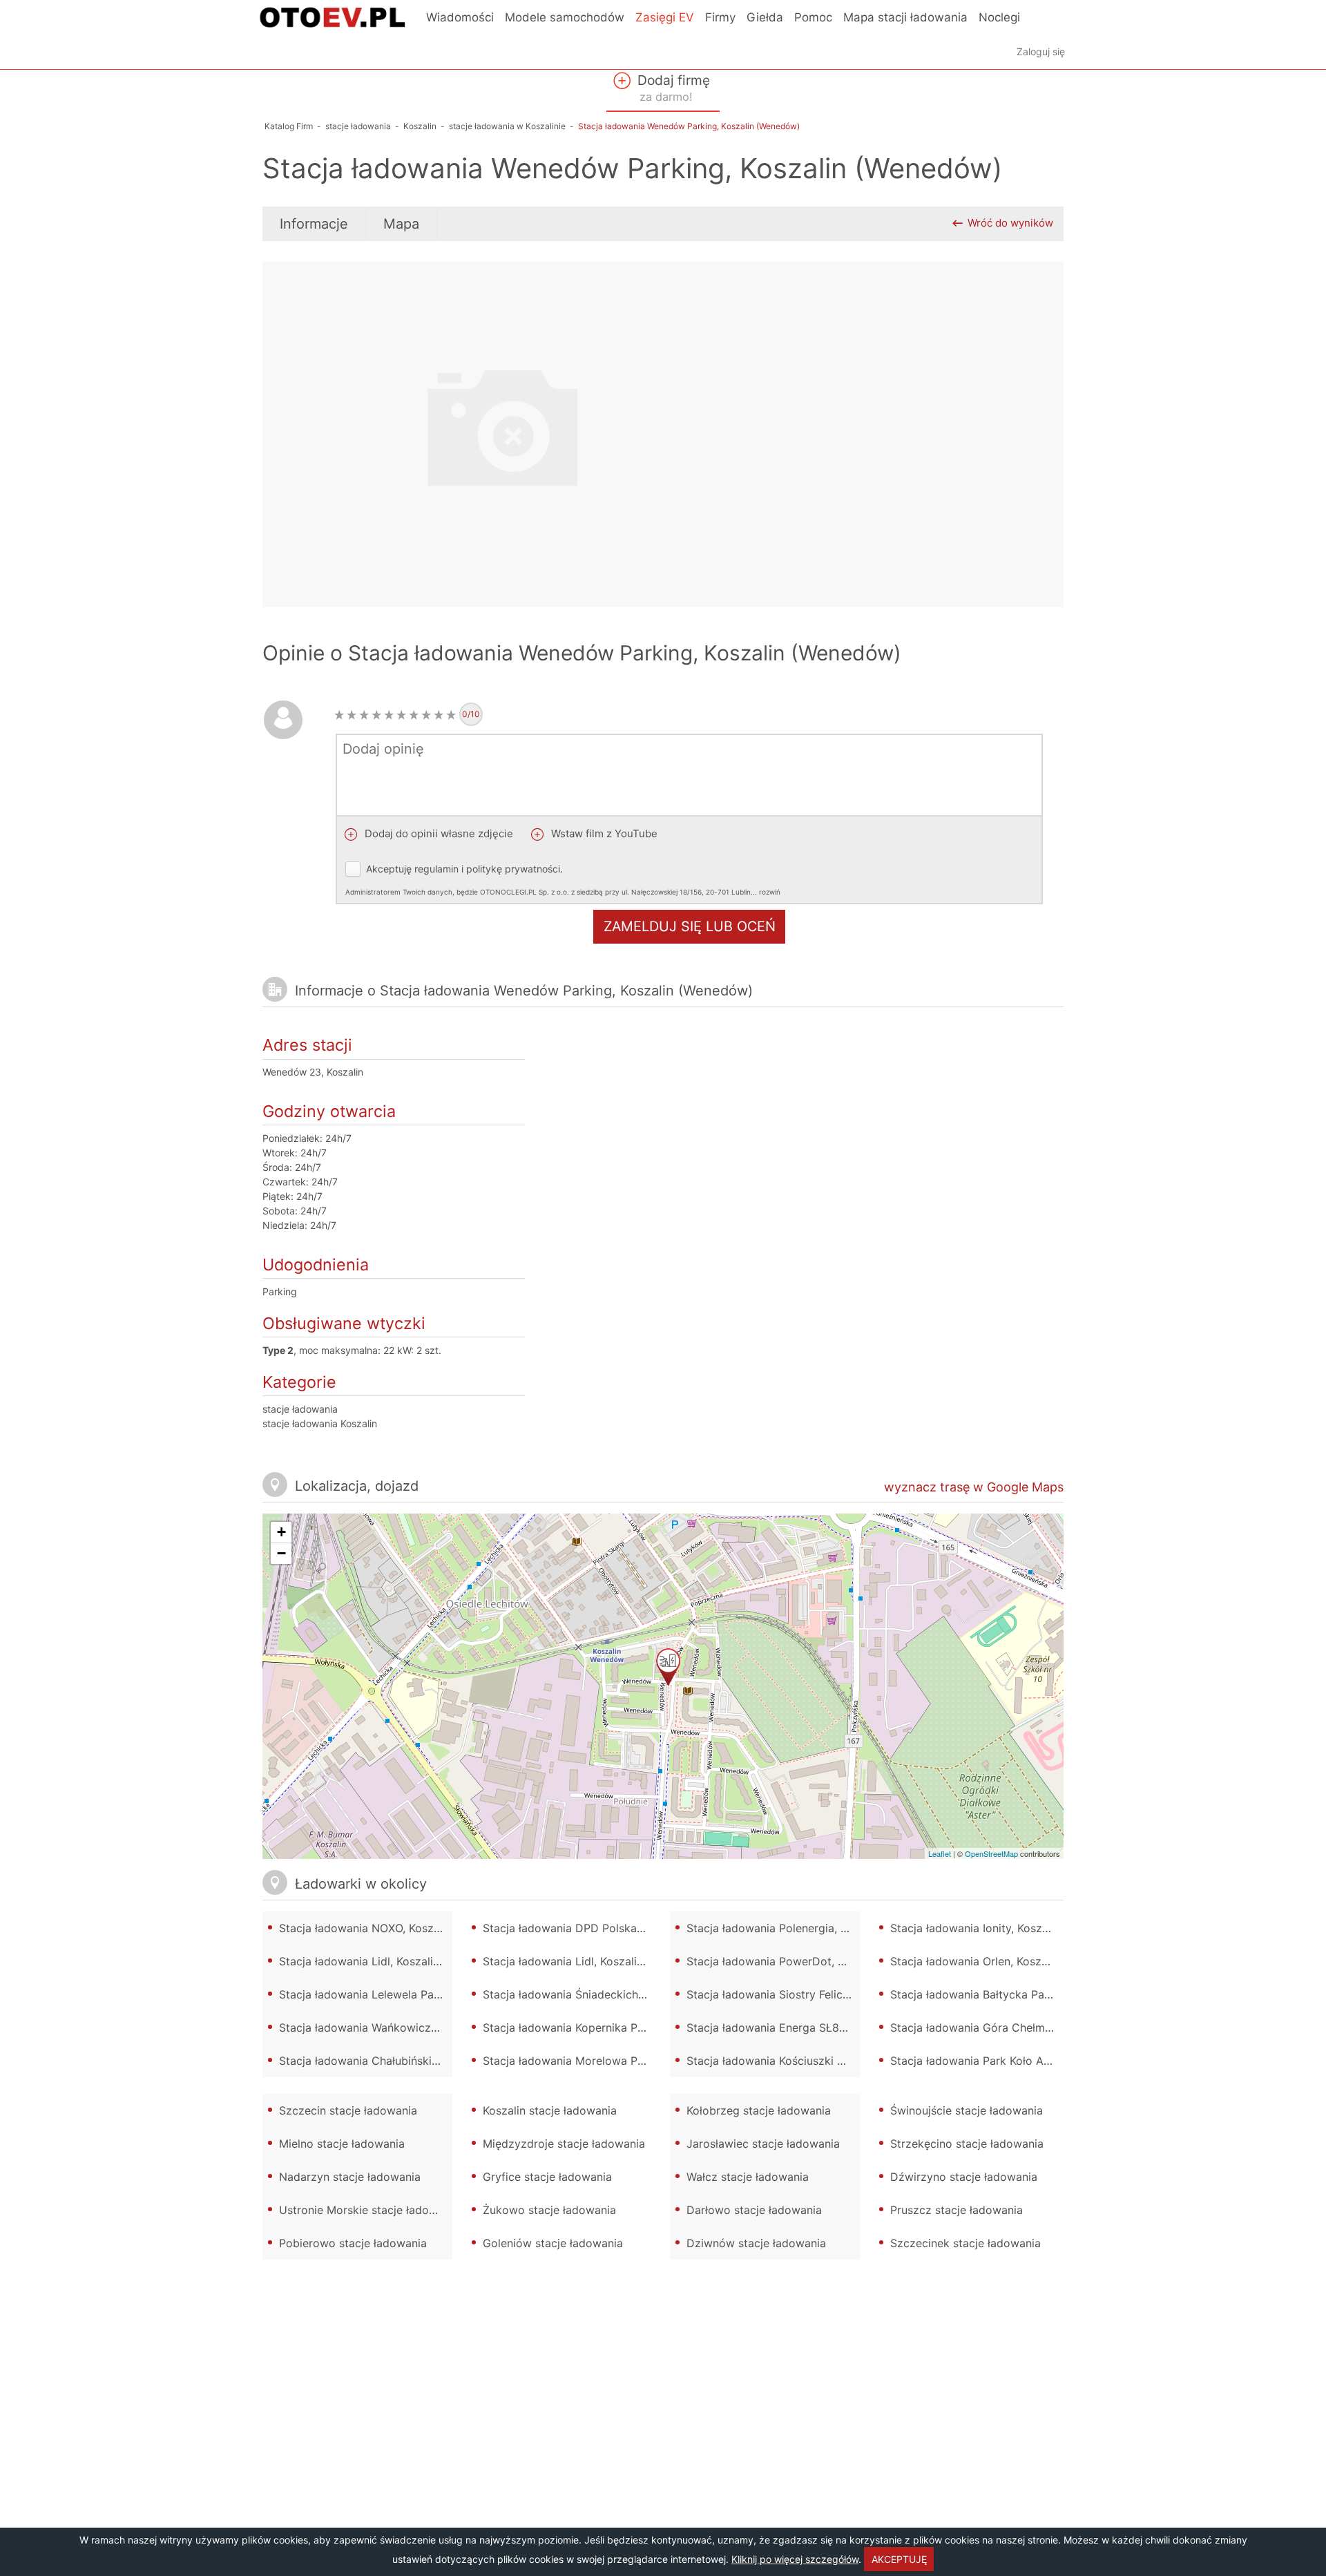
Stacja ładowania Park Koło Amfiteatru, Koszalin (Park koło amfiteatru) (977, 2061)
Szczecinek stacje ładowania (965, 2243)
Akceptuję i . (563, 879)
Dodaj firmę (672, 88)
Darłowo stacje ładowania (754, 2210)
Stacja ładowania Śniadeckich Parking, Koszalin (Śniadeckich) (569, 1994)
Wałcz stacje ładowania (748, 2177)
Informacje (314, 224)
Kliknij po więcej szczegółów (795, 2559)
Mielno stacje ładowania (342, 2144)
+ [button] (281, 1532)
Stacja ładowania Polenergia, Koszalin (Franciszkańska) (773, 1928)
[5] (389, 715)
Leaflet (940, 1853)
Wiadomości (460, 17)
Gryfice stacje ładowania (547, 2177)
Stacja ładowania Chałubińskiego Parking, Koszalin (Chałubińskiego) (366, 2061)
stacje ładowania (300, 1409)
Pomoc (813, 17)
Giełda (765, 17)
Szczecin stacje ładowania (348, 2110)
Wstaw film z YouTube (603, 833)
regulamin (436, 869)
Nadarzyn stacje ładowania (350, 2177)
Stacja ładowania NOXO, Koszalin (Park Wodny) (366, 1928)
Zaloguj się (1041, 51)
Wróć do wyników (1010, 223)
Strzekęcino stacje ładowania (967, 2144)
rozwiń (770, 892)
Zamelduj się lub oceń (690, 926)
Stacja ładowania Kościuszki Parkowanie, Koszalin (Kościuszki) (773, 2061)
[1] (339, 715)
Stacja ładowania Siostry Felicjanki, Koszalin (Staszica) (773, 1994)
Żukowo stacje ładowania (549, 2210)
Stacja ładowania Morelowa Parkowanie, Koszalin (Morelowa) (569, 2061)
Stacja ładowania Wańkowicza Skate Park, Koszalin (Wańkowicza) (366, 2028)
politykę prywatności (513, 869)
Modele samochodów (565, 17)
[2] (352, 715)
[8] (426, 715)
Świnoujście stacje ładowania (967, 2110)
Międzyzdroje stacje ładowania (564, 2144)
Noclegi (999, 17)
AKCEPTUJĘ (899, 2559)
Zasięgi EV (665, 17)
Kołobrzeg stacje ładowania (759, 2110)
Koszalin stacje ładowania (550, 2110)
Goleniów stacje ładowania (553, 2243)
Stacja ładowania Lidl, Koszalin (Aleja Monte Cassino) (366, 1961)
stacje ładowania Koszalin (320, 1423)
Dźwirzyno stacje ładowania (964, 2177)
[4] (376, 715)
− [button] (281, 1553)
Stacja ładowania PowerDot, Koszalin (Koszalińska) (773, 1961)
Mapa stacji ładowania (905, 17)
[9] (439, 715)
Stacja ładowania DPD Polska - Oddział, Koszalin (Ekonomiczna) (569, 1928)
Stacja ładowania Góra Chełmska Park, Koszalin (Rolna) (977, 2028)
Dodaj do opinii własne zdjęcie (438, 833)
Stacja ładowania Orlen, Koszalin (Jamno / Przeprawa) (977, 1961)
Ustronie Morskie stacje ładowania (366, 2210)
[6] (401, 715)
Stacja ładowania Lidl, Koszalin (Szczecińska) (569, 1961)
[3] (364, 715)
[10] (451, 715)
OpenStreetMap (991, 1853)
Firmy (720, 17)
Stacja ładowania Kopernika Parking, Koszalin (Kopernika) (569, 2028)
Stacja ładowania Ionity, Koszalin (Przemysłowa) (977, 1928)
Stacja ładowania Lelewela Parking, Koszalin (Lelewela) (366, 1994)
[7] (414, 715)
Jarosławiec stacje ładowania (763, 2144)
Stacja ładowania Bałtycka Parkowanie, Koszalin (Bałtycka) (977, 1994)
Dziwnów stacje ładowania (756, 2243)
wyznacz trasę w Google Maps (974, 1487)
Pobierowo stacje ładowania (353, 2243)
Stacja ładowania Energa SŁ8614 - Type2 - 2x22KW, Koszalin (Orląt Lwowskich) (773, 2028)
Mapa (401, 224)
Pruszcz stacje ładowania (957, 2210)
